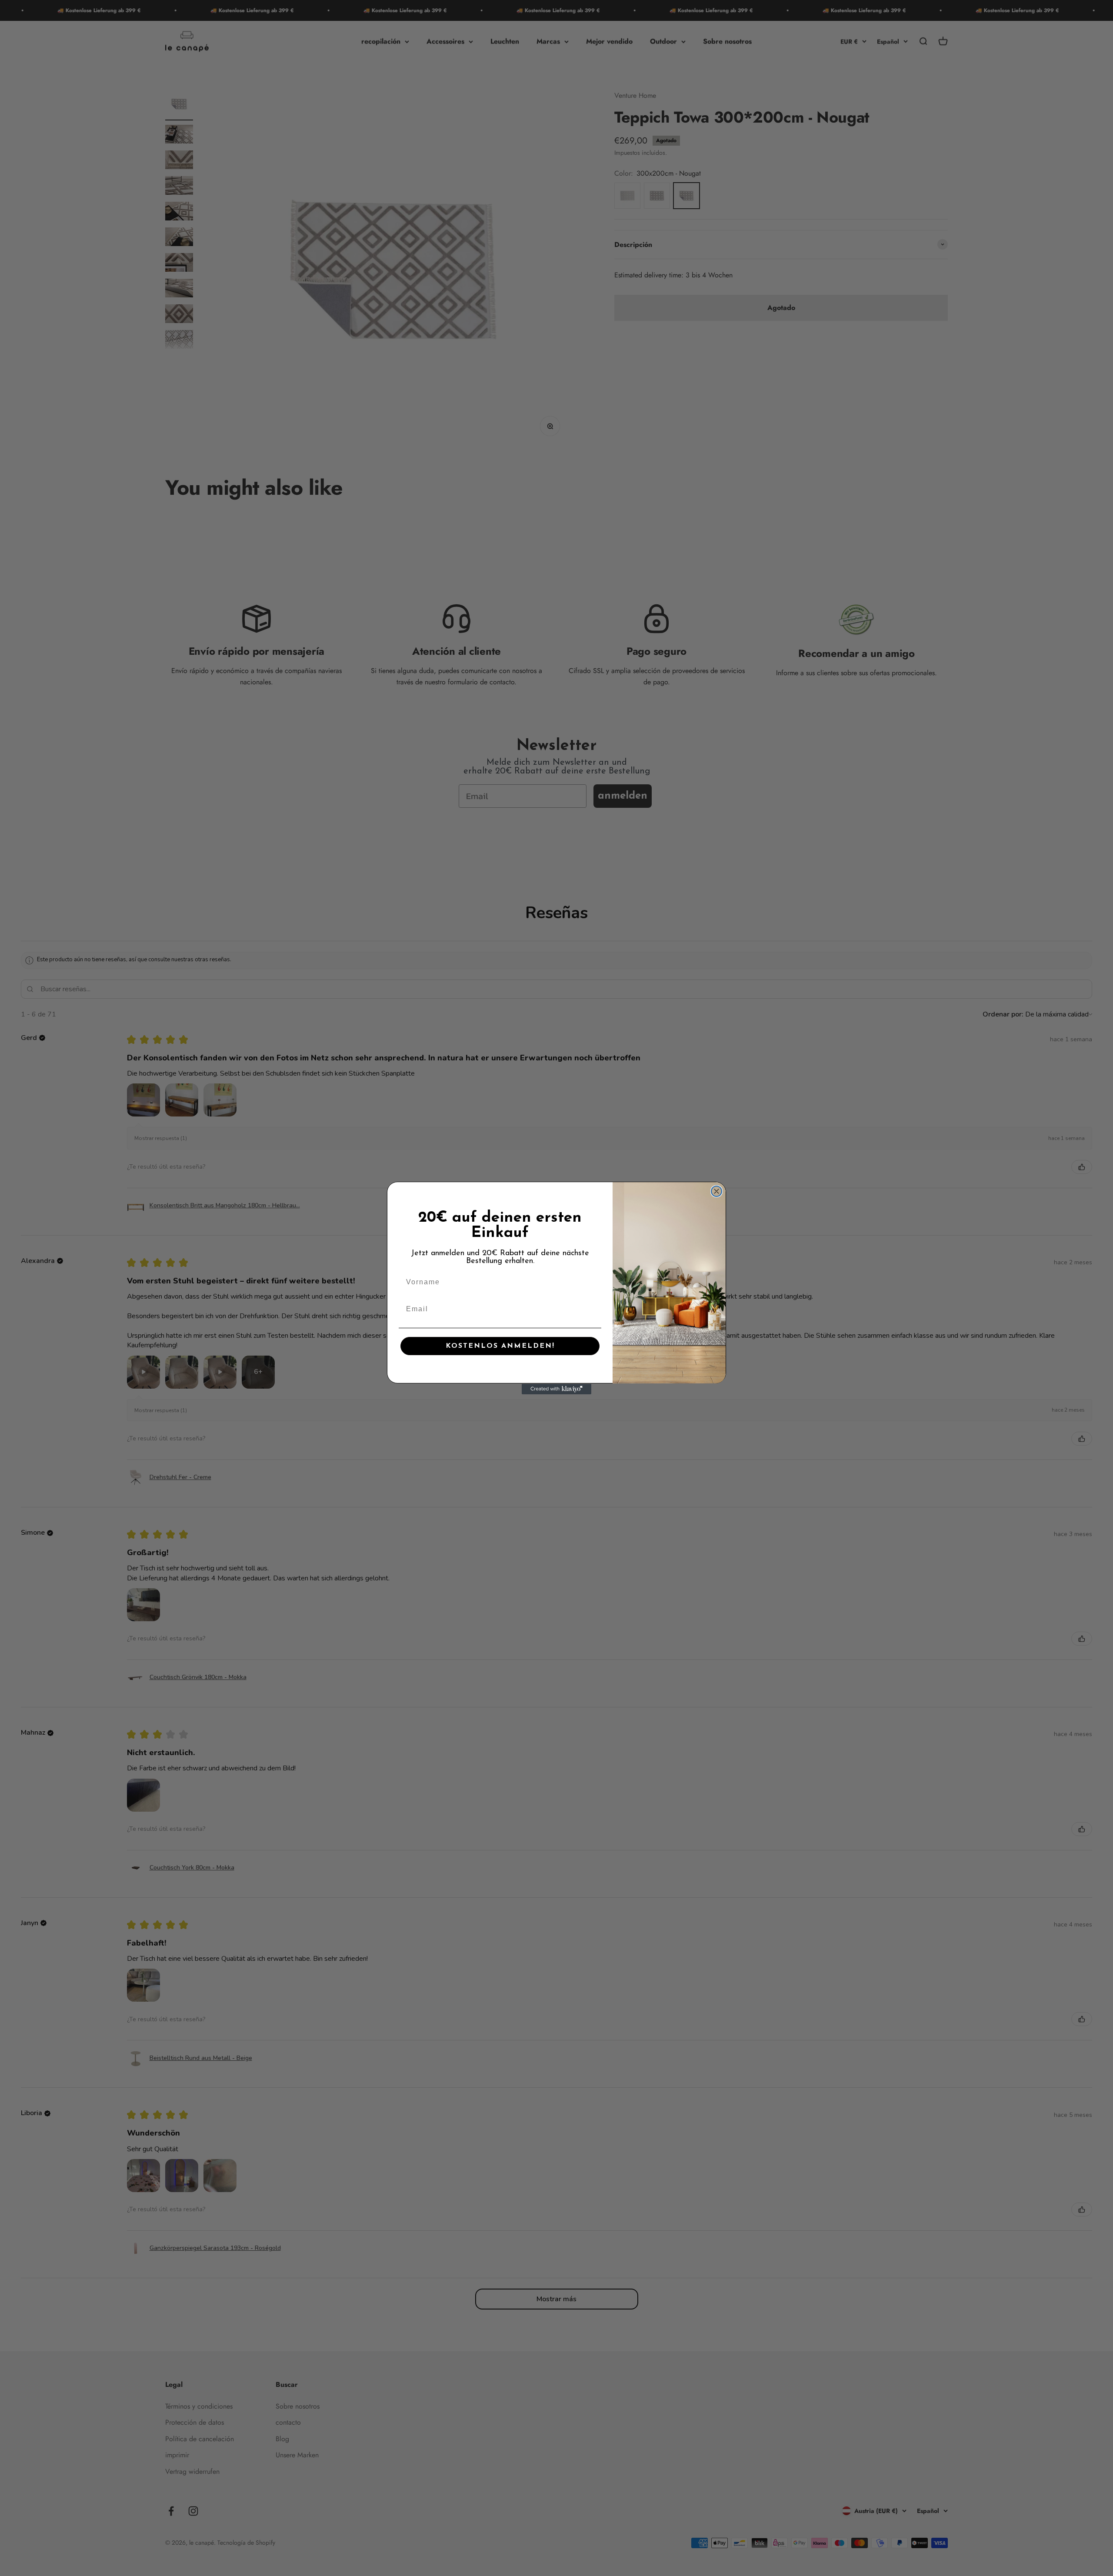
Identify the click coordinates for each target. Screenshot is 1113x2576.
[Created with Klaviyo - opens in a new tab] (556, 1389)
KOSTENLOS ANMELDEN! (500, 1346)
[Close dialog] (716, 1191)
